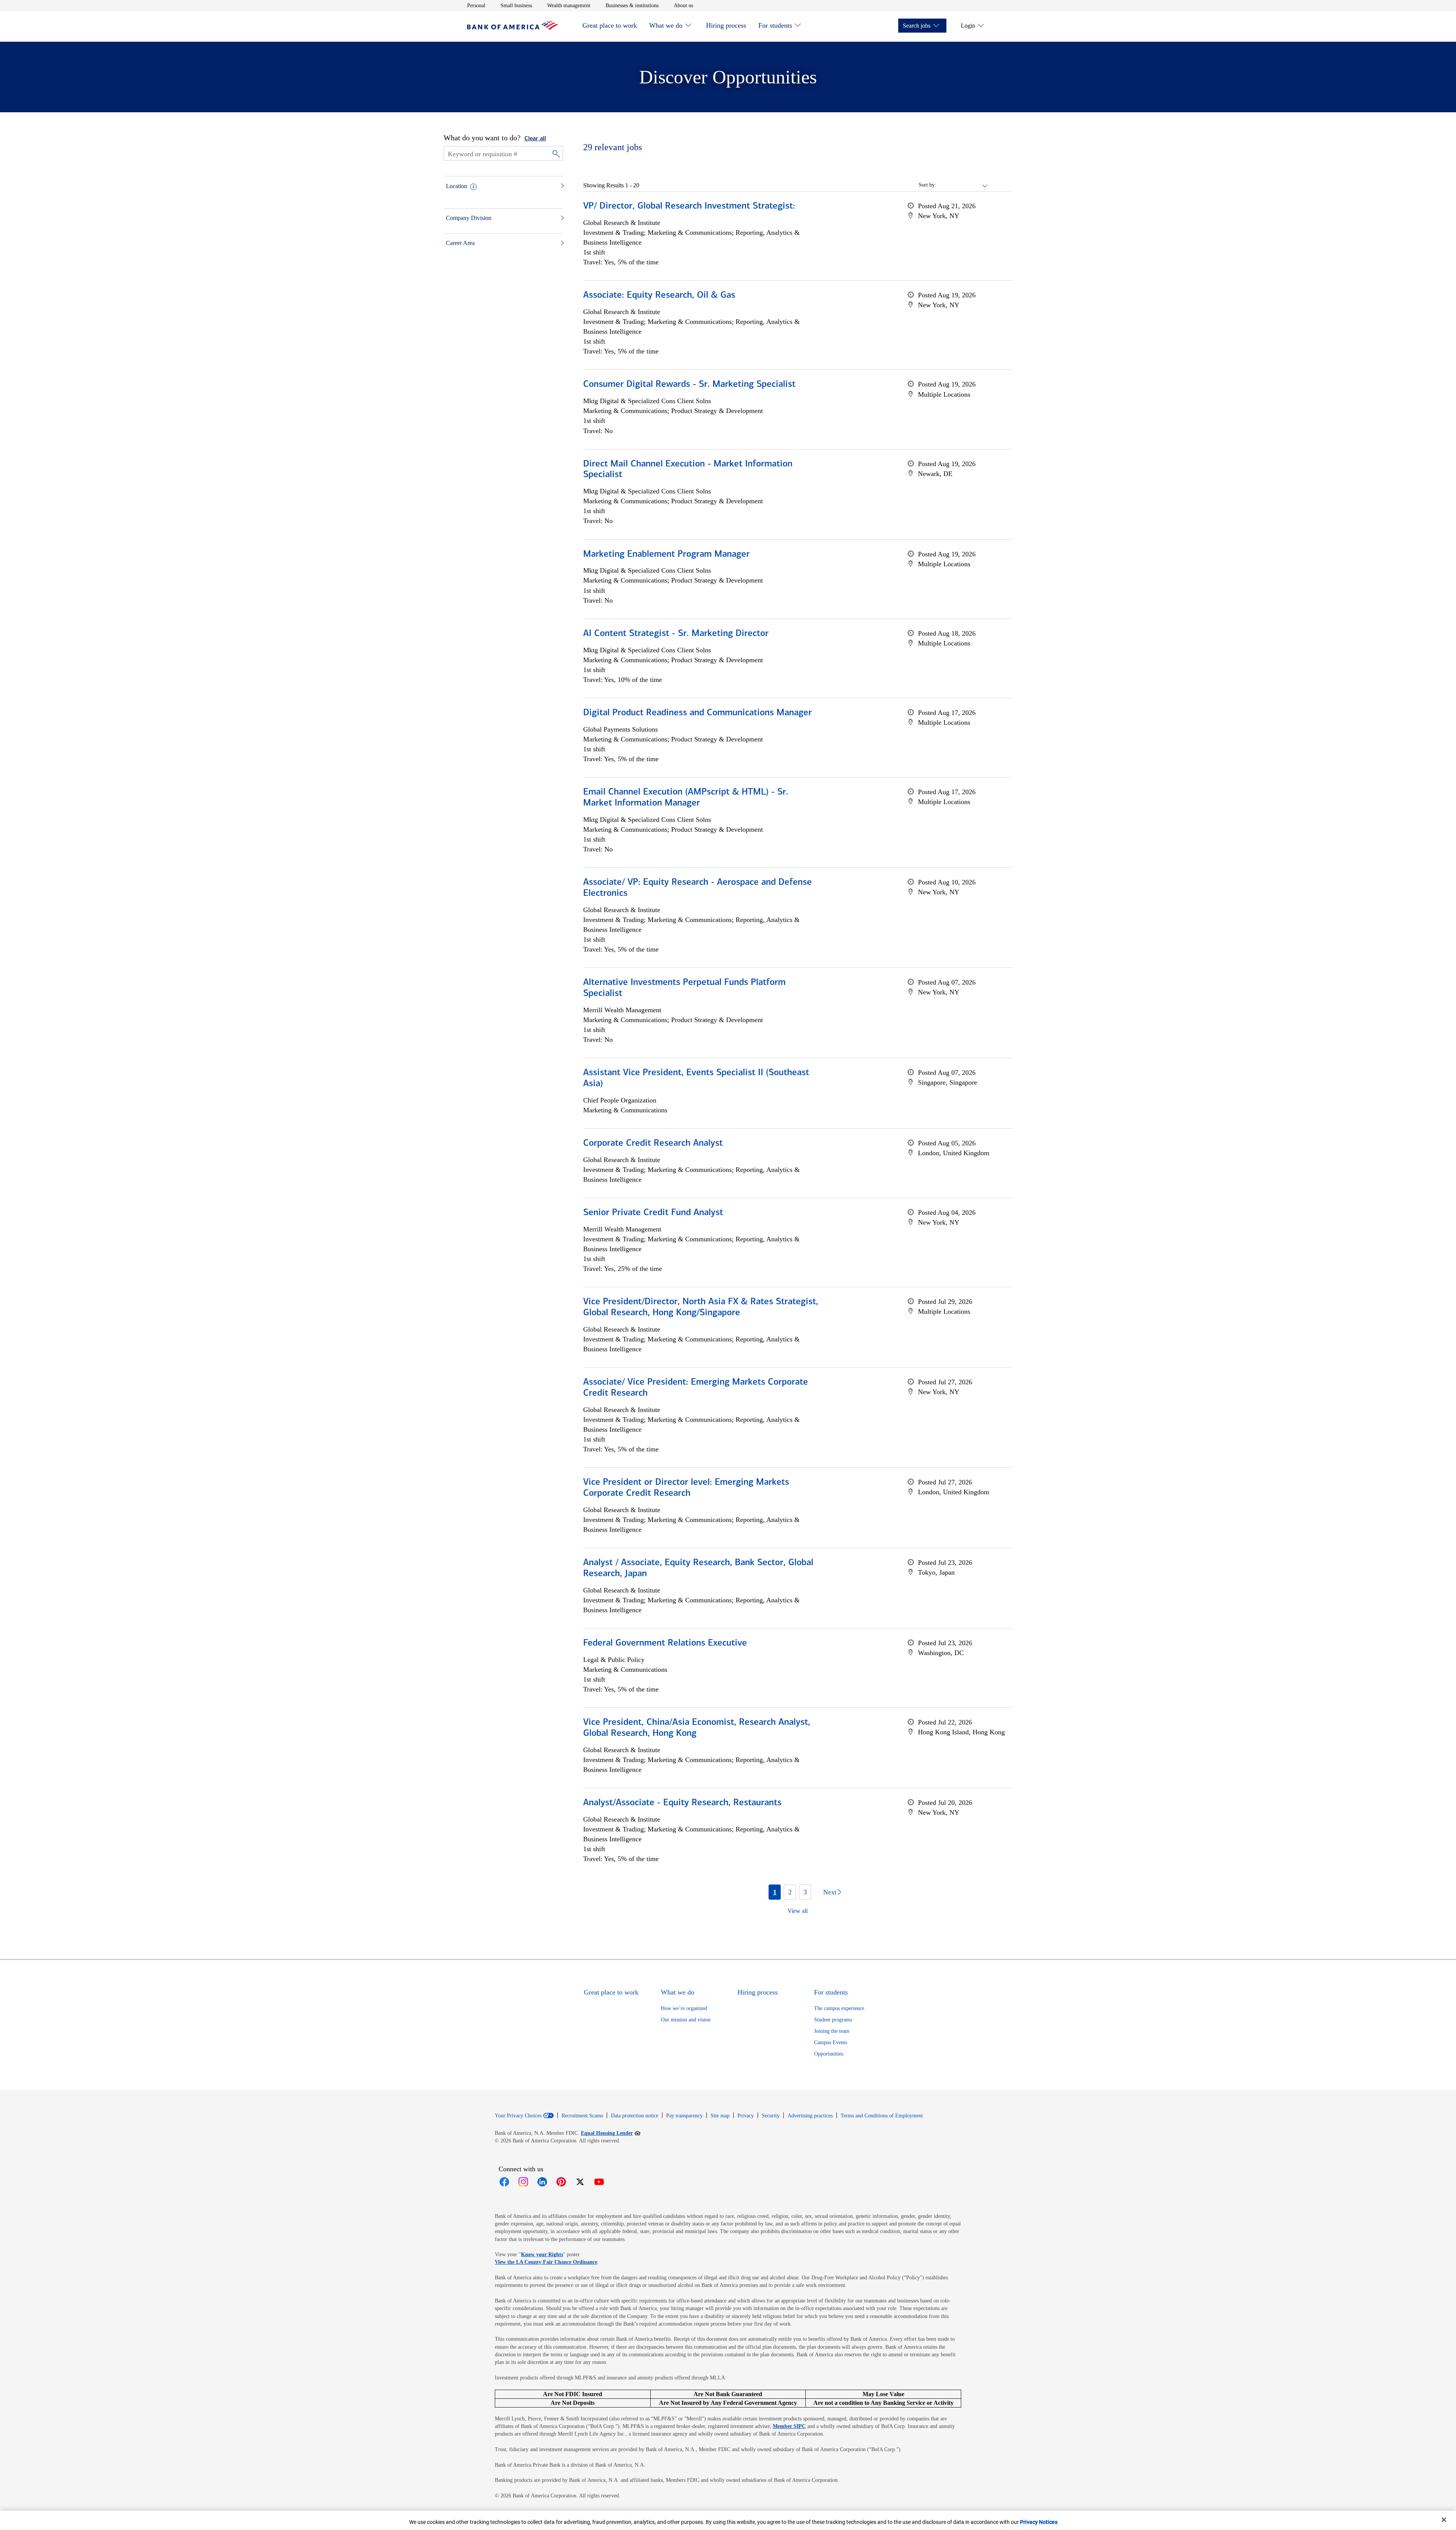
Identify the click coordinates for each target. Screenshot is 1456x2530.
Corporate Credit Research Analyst (653, 1143)
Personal (476, 5)
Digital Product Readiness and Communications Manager (697, 713)
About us (683, 5)
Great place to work (610, 25)
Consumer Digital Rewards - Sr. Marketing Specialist (689, 385)
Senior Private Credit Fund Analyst (653, 1213)
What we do (666, 25)
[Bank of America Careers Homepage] (513, 28)
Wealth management (569, 5)
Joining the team (832, 2031)
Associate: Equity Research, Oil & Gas (659, 295)
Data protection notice (635, 2116)
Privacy (746, 2116)
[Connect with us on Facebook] (504, 2182)
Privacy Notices (1039, 2522)
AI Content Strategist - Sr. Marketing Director (676, 634)
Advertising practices (810, 2116)
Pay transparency (684, 2116)
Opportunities (829, 2054)
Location (457, 186)
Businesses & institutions (632, 5)
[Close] (1444, 2520)
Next (830, 1892)
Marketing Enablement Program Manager (666, 554)
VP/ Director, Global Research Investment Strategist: (689, 206)
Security (771, 2116)
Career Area (460, 243)
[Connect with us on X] (580, 2182)
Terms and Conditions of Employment (882, 2116)
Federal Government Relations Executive (665, 1643)
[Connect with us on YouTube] (599, 2182)
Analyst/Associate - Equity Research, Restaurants (682, 1803)
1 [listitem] (775, 1892)
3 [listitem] (805, 1892)
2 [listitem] (790, 1892)
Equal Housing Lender (611, 2133)
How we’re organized (684, 2008)
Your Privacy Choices (518, 2116)
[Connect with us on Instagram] (523, 2182)
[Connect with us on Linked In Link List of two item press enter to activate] (542, 2182)
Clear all (535, 139)
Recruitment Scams (582, 2116)
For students (775, 25)
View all (798, 1911)
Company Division (469, 218)
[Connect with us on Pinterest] (561, 2182)
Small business (516, 5)
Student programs (833, 2020)
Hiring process (726, 25)
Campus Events (831, 2042)
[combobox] (962, 185)
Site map (720, 2116)
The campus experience (839, 2008)
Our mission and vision (686, 2020)
